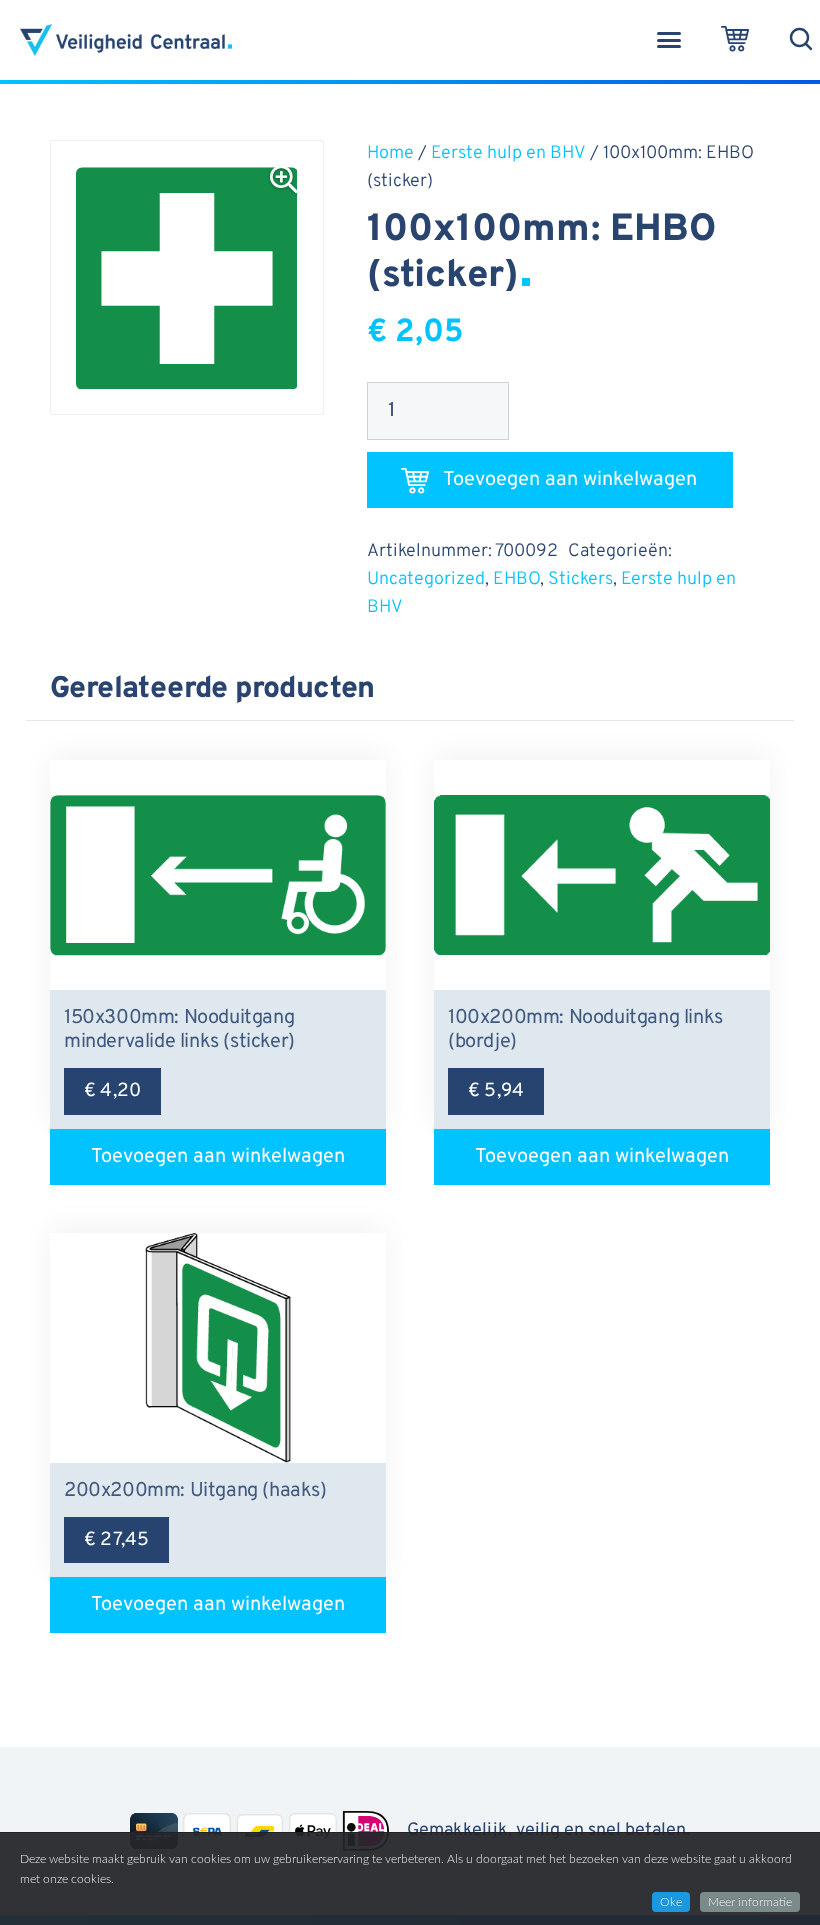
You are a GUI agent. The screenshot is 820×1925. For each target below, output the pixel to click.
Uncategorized (426, 579)
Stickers (580, 579)
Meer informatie (750, 1902)
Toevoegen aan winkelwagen (570, 480)
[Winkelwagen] (735, 40)
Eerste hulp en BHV (508, 153)
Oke (671, 1902)
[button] (669, 40)
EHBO (516, 579)
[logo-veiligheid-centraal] (126, 40)
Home (390, 153)
